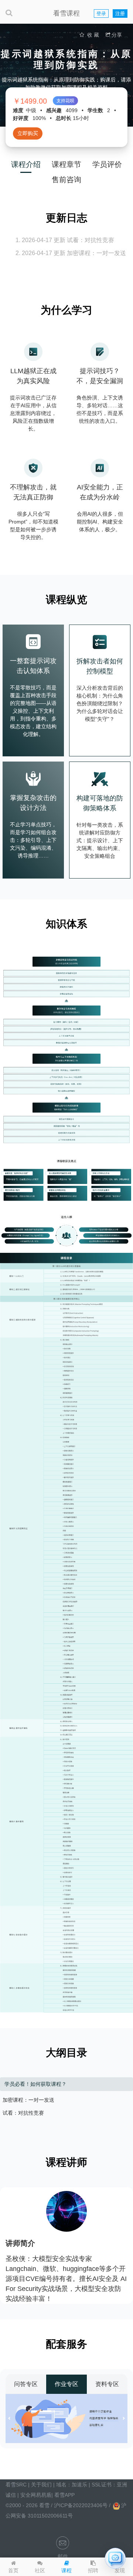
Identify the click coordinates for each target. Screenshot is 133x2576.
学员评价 (107, 164)
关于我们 (41, 2485)
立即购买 (28, 133)
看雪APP (64, 2495)
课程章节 (66, 164)
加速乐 (79, 2485)
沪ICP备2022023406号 (81, 2505)
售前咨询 (66, 180)
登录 (101, 14)
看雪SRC (16, 2485)
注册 (120, 14)
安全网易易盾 (36, 2495)
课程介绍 (26, 164)
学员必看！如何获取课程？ (35, 2084)
